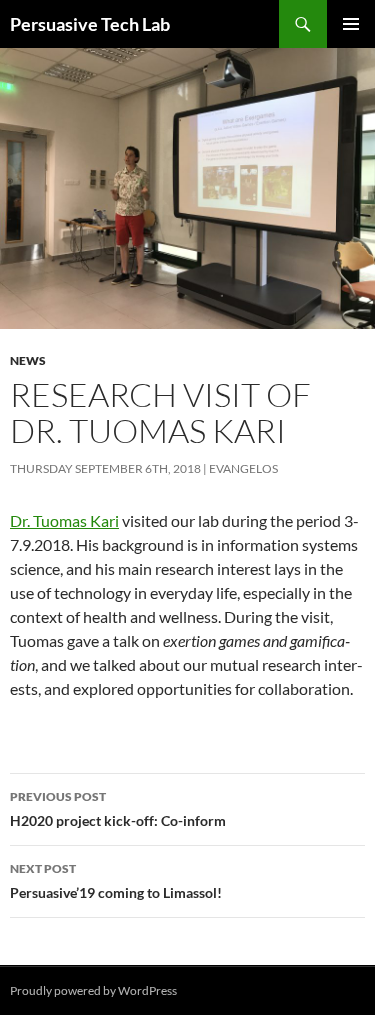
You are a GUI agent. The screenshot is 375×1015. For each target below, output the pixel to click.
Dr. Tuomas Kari (64, 520)
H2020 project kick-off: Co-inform (118, 809)
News (28, 360)
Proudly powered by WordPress (93, 990)
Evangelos (243, 468)
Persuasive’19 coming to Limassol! (116, 881)
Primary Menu (351, 24)
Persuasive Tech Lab (90, 24)
